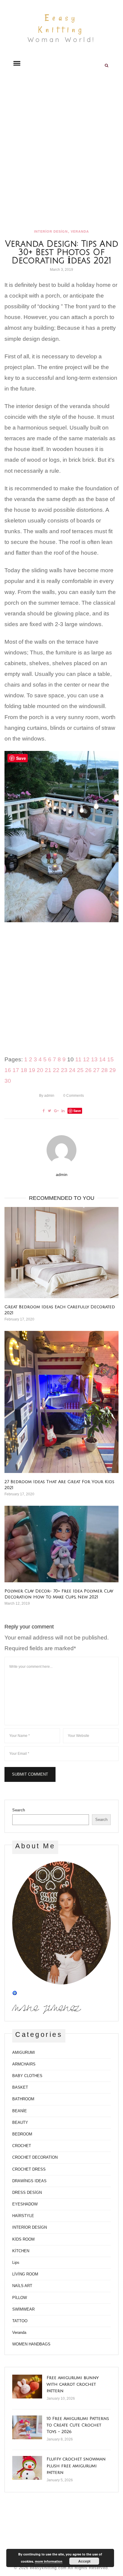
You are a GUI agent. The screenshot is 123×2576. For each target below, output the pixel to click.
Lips (16, 2262)
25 (80, 1070)
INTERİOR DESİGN (51, 231)
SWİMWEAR (23, 2309)
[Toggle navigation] (17, 63)
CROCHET (22, 2146)
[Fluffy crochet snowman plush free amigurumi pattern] (27, 2468)
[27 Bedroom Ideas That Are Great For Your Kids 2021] (61, 1402)
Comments (74, 1096)
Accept (84, 2561)
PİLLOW (20, 2298)
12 (86, 1059)
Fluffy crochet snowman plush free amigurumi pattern (76, 2466)
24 (72, 1070)
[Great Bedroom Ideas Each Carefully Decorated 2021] (61, 1253)
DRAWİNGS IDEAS (29, 2181)
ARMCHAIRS (24, 2064)
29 (113, 1070)
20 (40, 1070)
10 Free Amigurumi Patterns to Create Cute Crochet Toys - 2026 (78, 2425)
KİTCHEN (21, 2251)
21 (48, 1070)
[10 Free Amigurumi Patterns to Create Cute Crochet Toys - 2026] (27, 2427)
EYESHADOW (25, 2204)
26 (88, 1070)
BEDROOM (22, 2134)
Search (19, 1810)
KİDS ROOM (23, 2239)
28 (104, 1070)
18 (24, 1070)
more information (49, 2561)
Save (77, 1111)
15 (110, 1059)
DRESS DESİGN (27, 2192)
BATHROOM (23, 2099)
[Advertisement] (61, 151)
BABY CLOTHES (27, 2076)
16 (8, 1070)
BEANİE (20, 2111)
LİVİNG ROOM (25, 2274)
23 (64, 1070)
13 (94, 1059)
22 (56, 1070)
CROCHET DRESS (29, 2169)
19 (32, 1070)
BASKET (20, 2087)
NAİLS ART (22, 2286)
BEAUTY (20, 2122)
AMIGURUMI (24, 2052)
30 (8, 1081)
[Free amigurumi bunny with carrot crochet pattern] (27, 2387)
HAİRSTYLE (23, 2216)
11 (78, 1059)
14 (102, 1059)
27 (96, 1070)
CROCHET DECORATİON (35, 2157)
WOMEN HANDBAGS (31, 2344)
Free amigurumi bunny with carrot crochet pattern (73, 2384)
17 (16, 1070)
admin (47, 1096)
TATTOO (20, 2321)
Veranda (80, 231)
